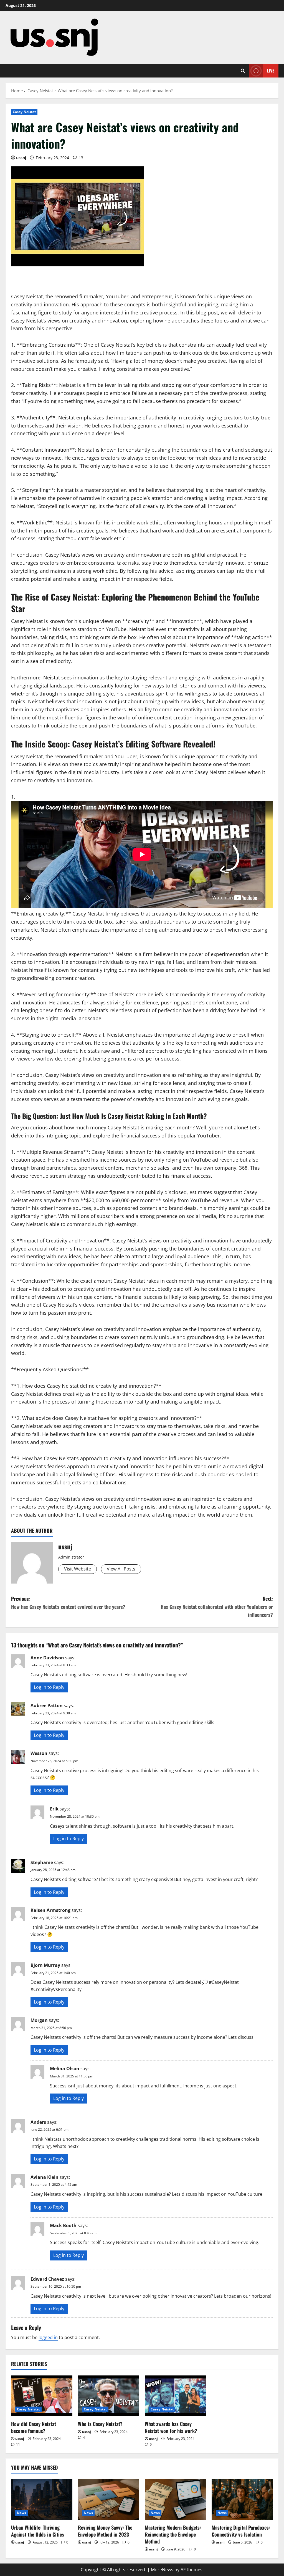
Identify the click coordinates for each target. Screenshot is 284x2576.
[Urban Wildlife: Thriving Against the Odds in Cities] (42, 2499)
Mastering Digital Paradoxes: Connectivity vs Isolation (241, 2531)
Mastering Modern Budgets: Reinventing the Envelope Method (173, 2534)
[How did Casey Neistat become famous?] (42, 2396)
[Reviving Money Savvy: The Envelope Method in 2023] (109, 2499)
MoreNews (162, 2570)
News (21, 2513)
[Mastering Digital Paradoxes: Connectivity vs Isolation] (242, 2499)
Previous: (68, 1603)
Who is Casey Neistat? (100, 2424)
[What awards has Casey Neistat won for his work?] (175, 2396)
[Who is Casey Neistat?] (109, 2396)
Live (271, 71)
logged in (48, 2337)
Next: (217, 1607)
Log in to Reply (49, 1687)
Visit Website (78, 1569)
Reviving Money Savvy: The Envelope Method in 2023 (105, 2531)
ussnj (21, 158)
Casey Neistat (24, 112)
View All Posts (121, 1569)
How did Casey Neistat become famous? (34, 2427)
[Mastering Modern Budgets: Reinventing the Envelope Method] (175, 2499)
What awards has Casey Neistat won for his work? (171, 2427)
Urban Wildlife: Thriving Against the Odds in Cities (38, 2531)
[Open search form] (243, 71)
